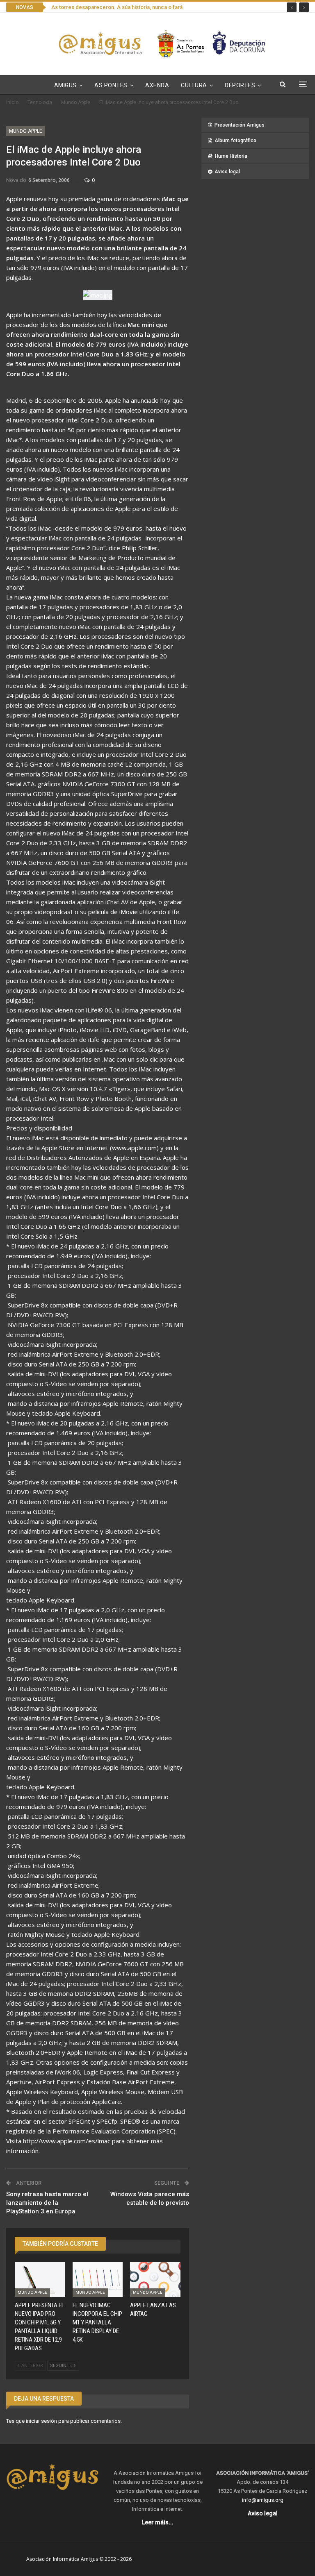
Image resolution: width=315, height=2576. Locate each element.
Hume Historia (231, 156)
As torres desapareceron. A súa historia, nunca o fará (117, 7)
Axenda (157, 85)
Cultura (194, 85)
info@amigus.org (263, 2500)
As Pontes (111, 85)
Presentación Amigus (240, 125)
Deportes (240, 85)
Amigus (65, 85)
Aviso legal (227, 172)
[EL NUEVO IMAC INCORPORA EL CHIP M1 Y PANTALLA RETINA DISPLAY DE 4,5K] (98, 2279)
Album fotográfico (235, 141)
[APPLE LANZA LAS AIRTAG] (155, 2279)
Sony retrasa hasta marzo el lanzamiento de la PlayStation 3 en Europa (47, 2203)
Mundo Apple (26, 131)
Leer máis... (158, 2522)
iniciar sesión (41, 2421)
